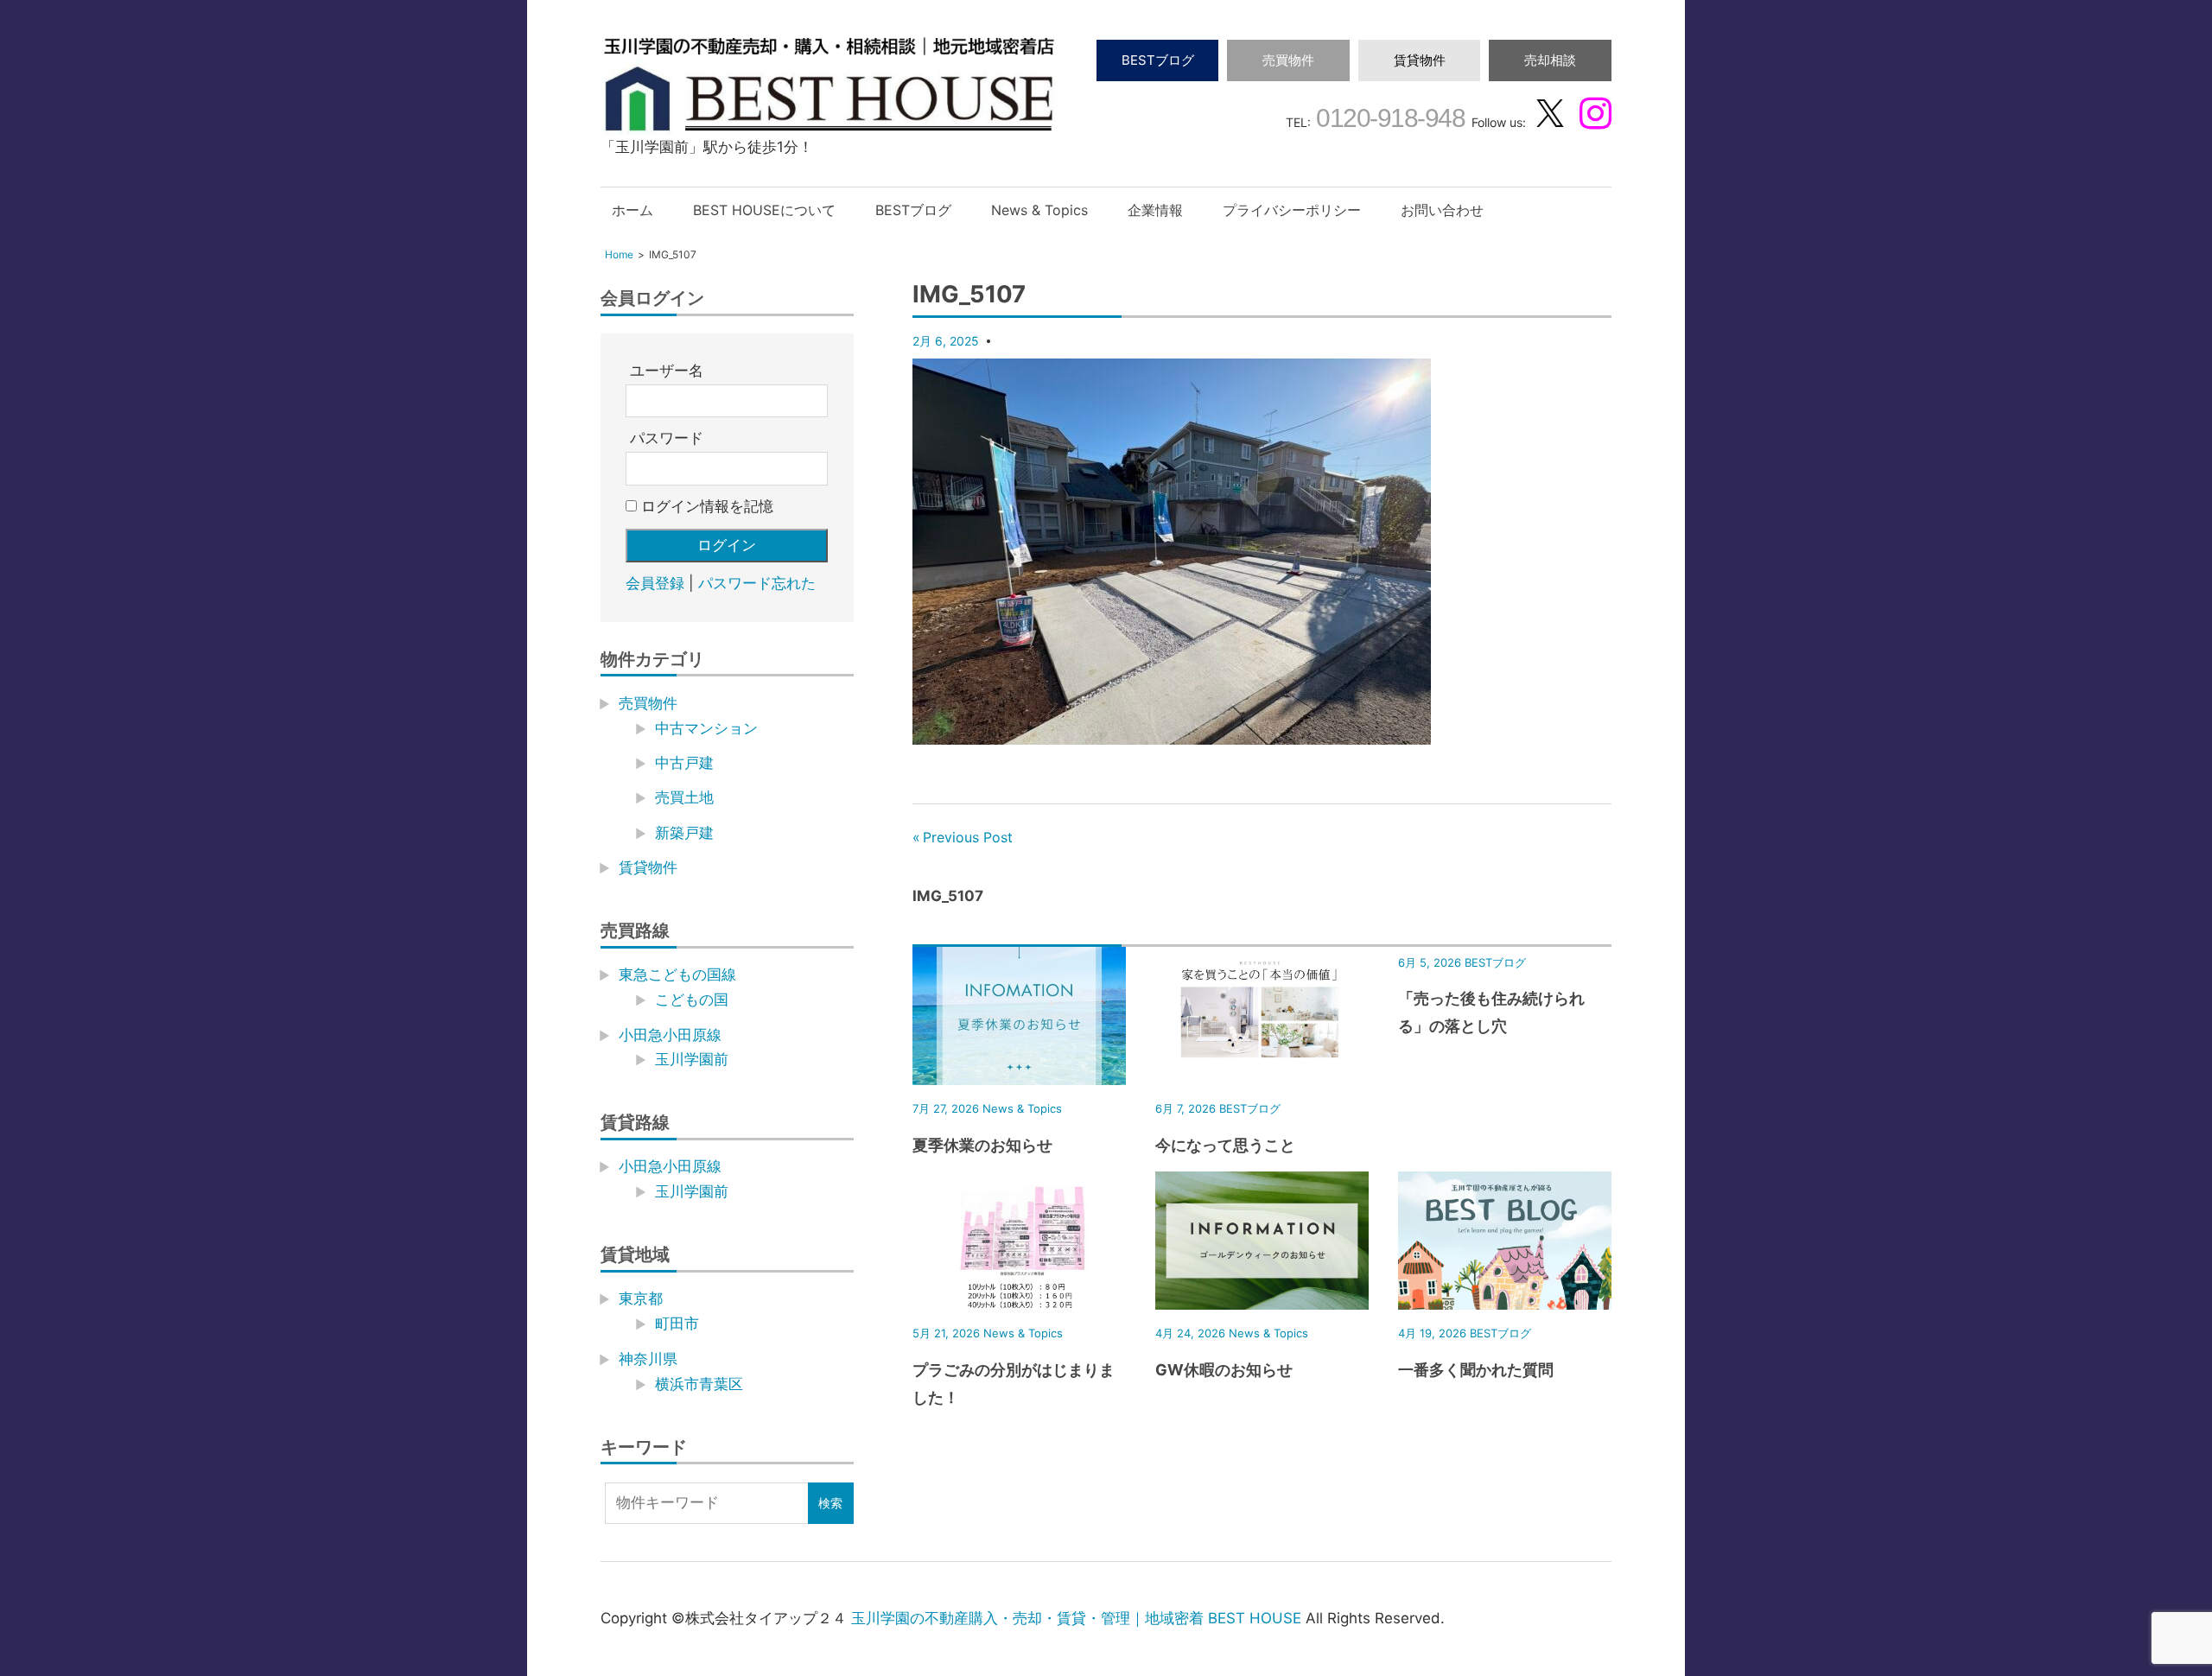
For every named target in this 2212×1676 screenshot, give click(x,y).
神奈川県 (648, 1359)
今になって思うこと (1225, 1145)
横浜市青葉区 (699, 1384)
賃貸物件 (1420, 60)
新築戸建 (684, 833)
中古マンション (706, 728)
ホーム (632, 210)
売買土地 (684, 797)
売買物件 (1288, 60)
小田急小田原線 (670, 1035)
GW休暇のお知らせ (1224, 1370)
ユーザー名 (667, 371)
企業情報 (1155, 210)
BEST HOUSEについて (764, 210)
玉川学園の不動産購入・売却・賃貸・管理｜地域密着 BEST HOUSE (1076, 1618)
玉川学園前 (692, 1059)
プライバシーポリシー (1292, 210)
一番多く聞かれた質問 (1476, 1370)
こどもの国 (692, 1000)
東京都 (641, 1298)
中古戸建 (684, 763)
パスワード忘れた (757, 583)
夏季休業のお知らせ (982, 1145)
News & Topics (1039, 210)
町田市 (677, 1324)
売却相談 (1550, 60)
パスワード (667, 438)
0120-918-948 (1388, 118)
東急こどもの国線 (677, 974)
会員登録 (655, 583)
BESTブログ (1158, 60)
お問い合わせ (1442, 210)
